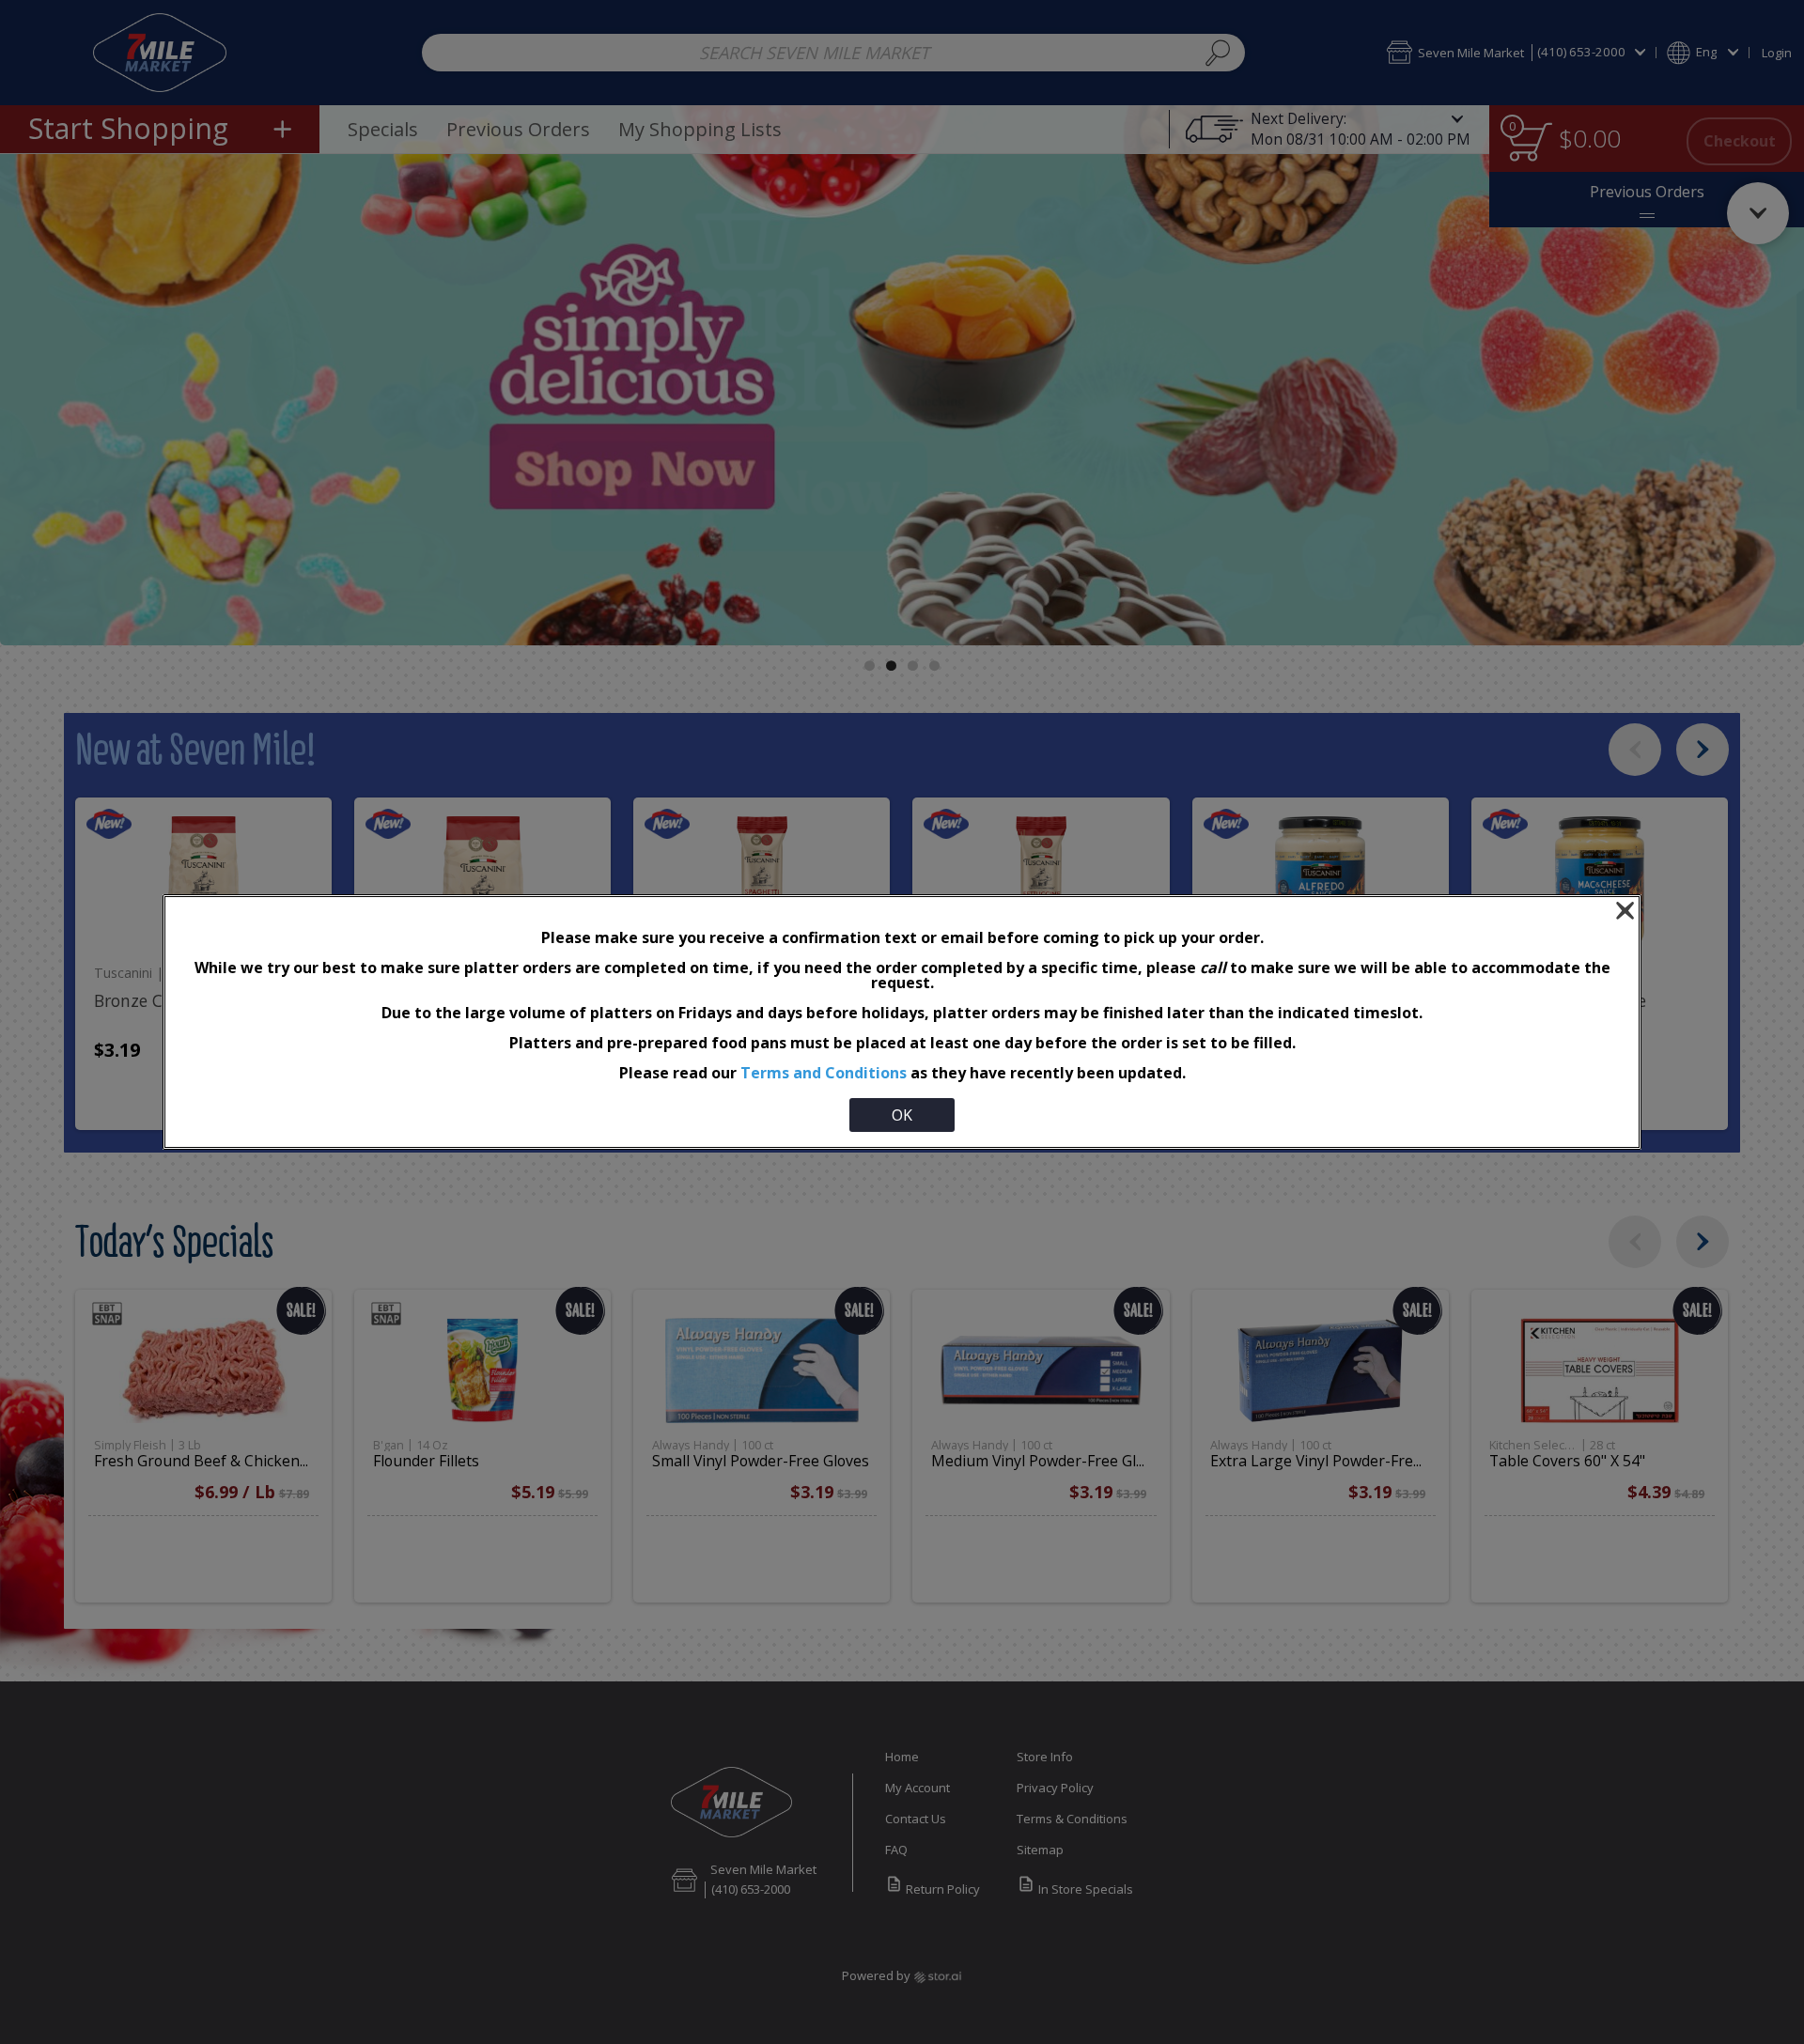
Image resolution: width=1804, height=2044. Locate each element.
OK (902, 1115)
